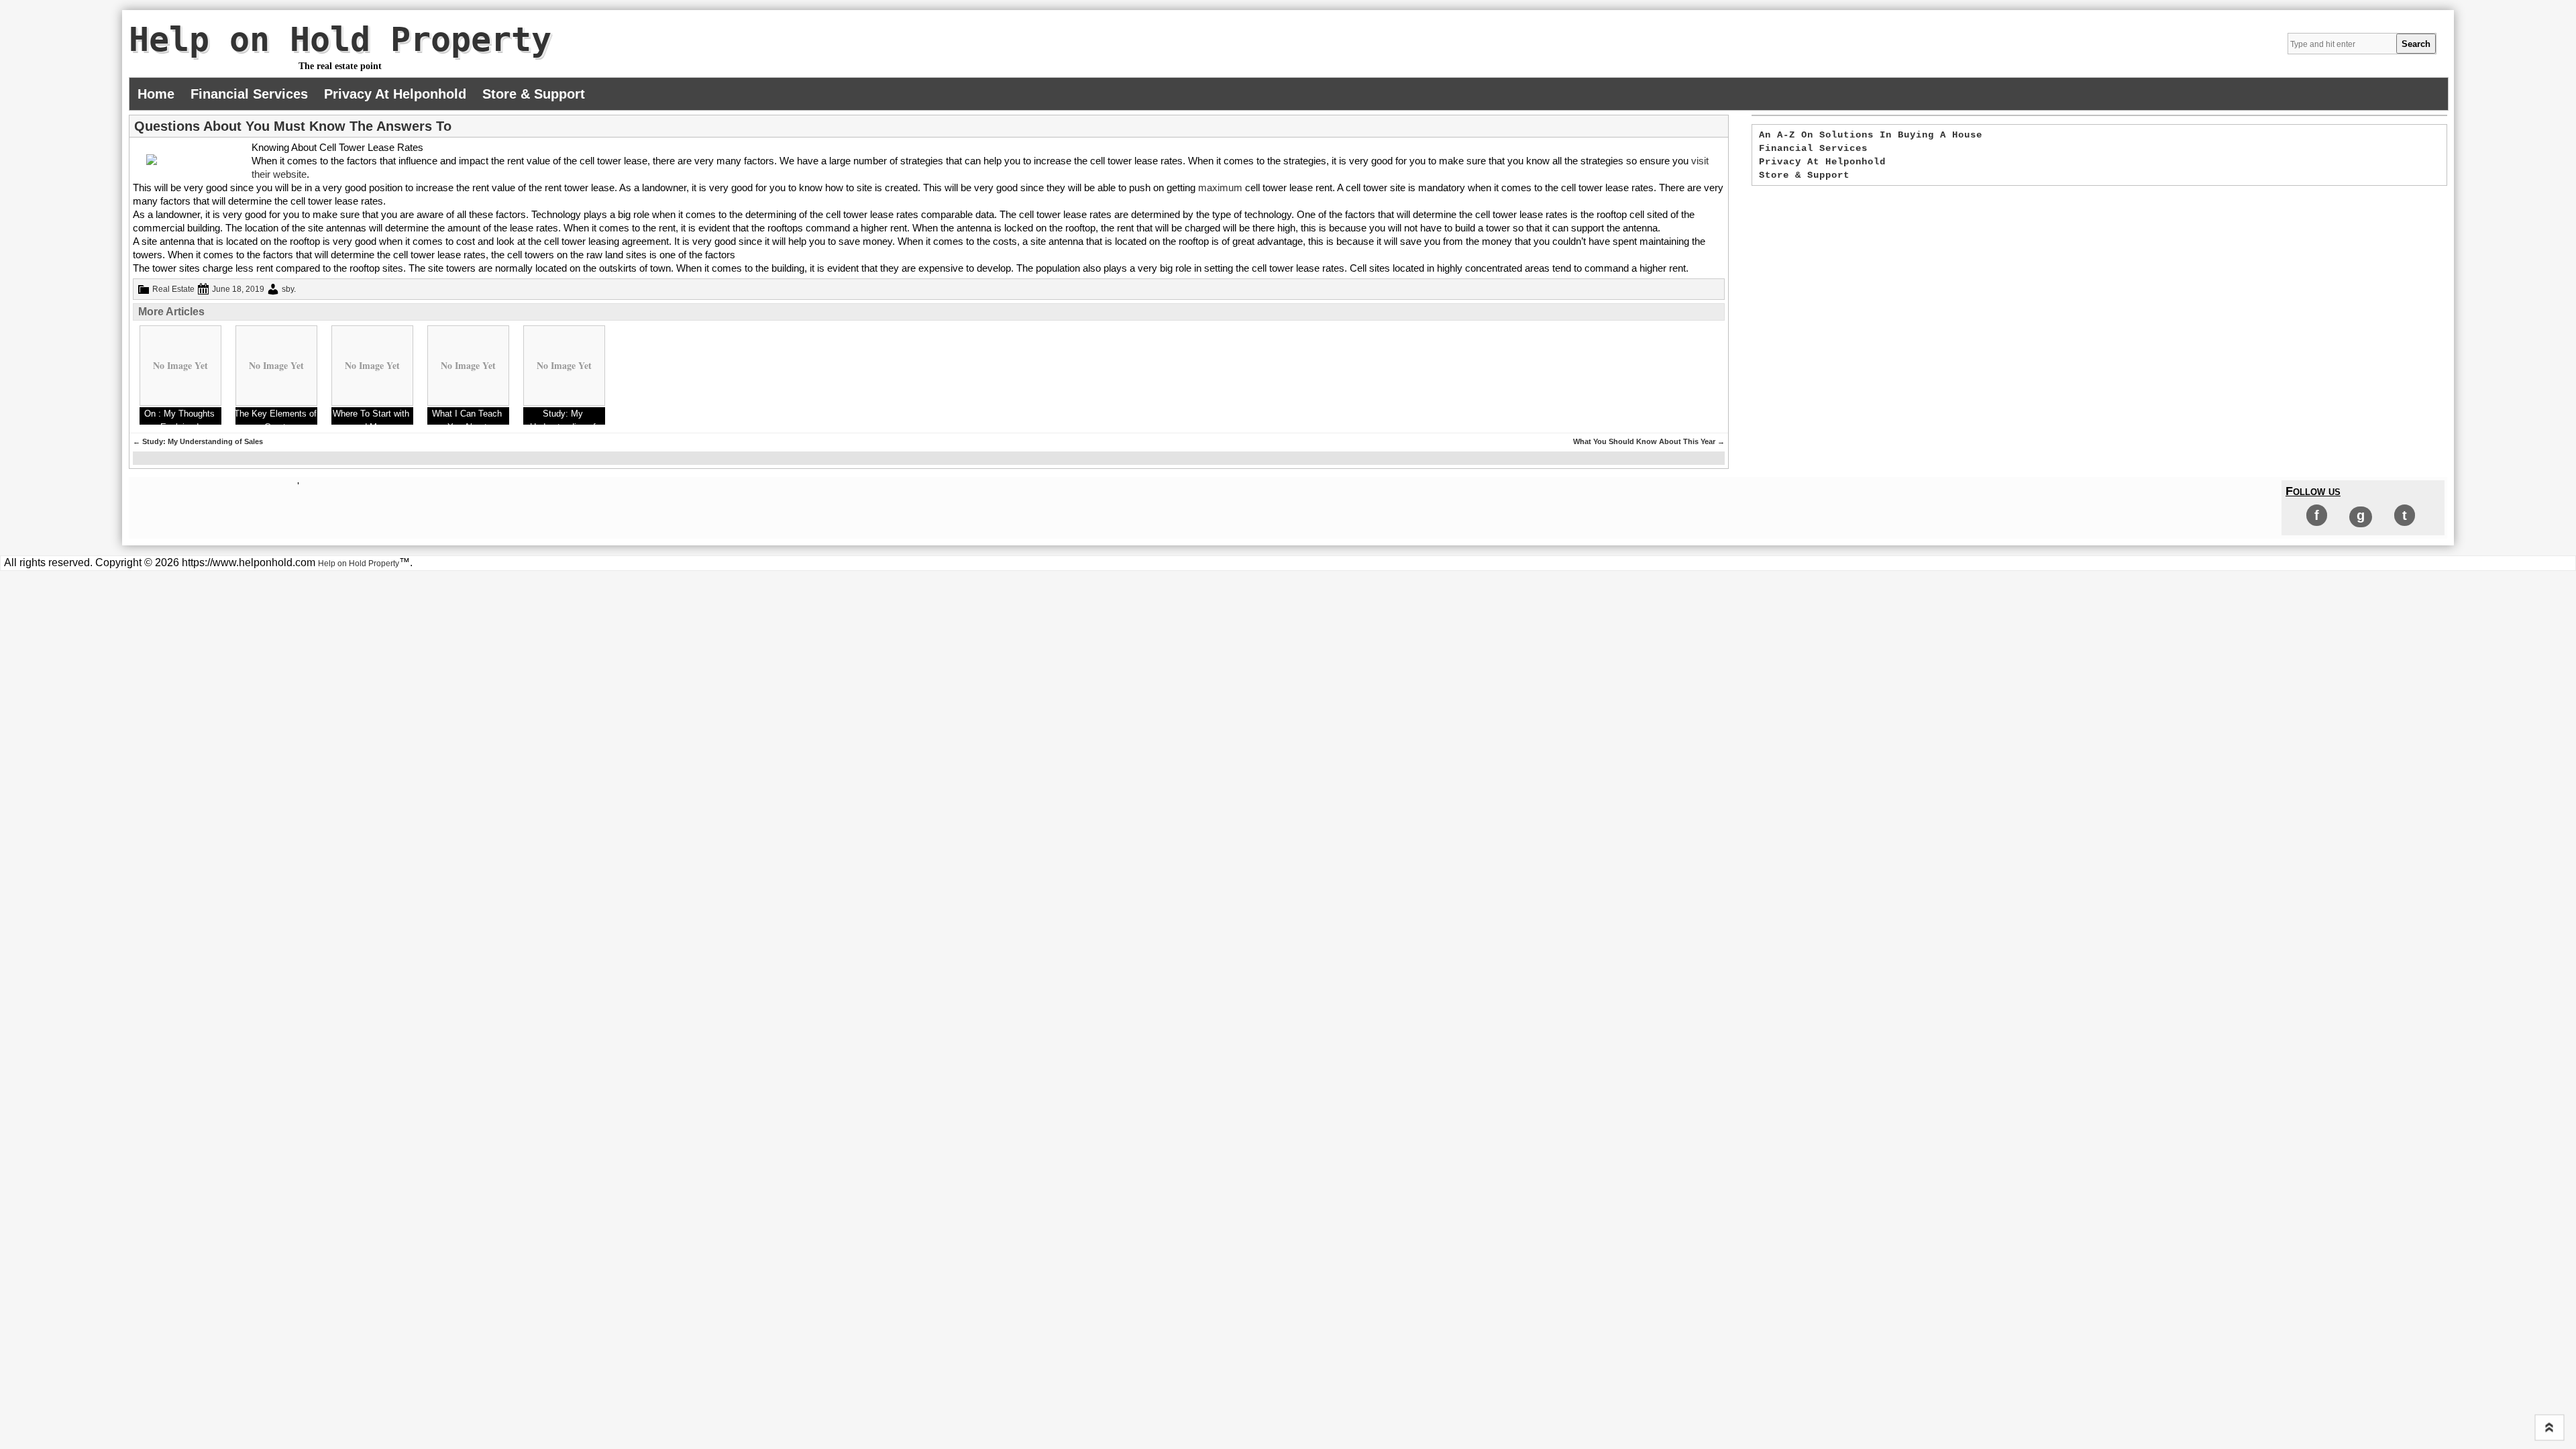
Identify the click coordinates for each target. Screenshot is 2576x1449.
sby (288, 289)
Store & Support (534, 94)
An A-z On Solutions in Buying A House (1871, 135)
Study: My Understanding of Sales (198, 441)
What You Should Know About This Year (1649, 441)
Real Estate (173, 289)
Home (156, 94)
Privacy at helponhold (395, 94)
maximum (1220, 187)
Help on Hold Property (340, 40)
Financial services (249, 94)
